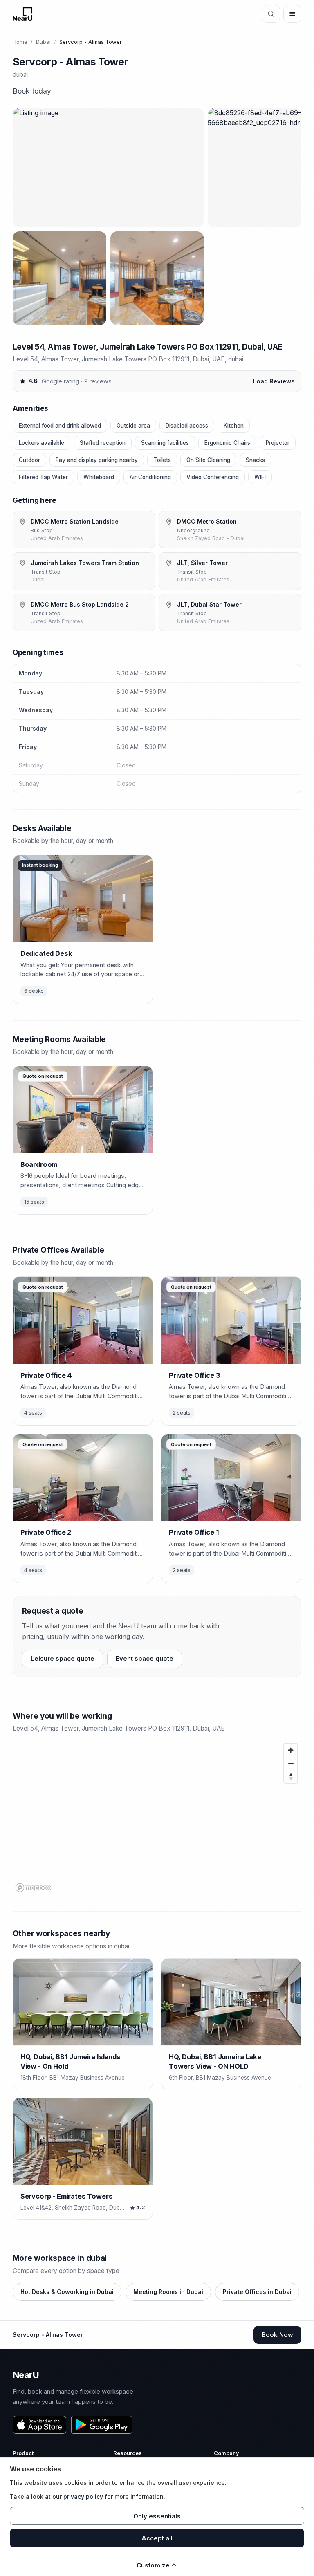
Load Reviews (274, 381)
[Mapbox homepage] (33, 1888)
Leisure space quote (63, 1658)
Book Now (277, 2335)
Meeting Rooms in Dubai (168, 2292)
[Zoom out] (291, 1763)
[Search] (271, 14)
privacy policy (84, 2496)
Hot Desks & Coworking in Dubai (67, 2292)
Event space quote (145, 1658)
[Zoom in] (291, 1750)
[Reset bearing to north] (291, 1776)
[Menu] (292, 14)
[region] (157, 1817)
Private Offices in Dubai (257, 2292)
